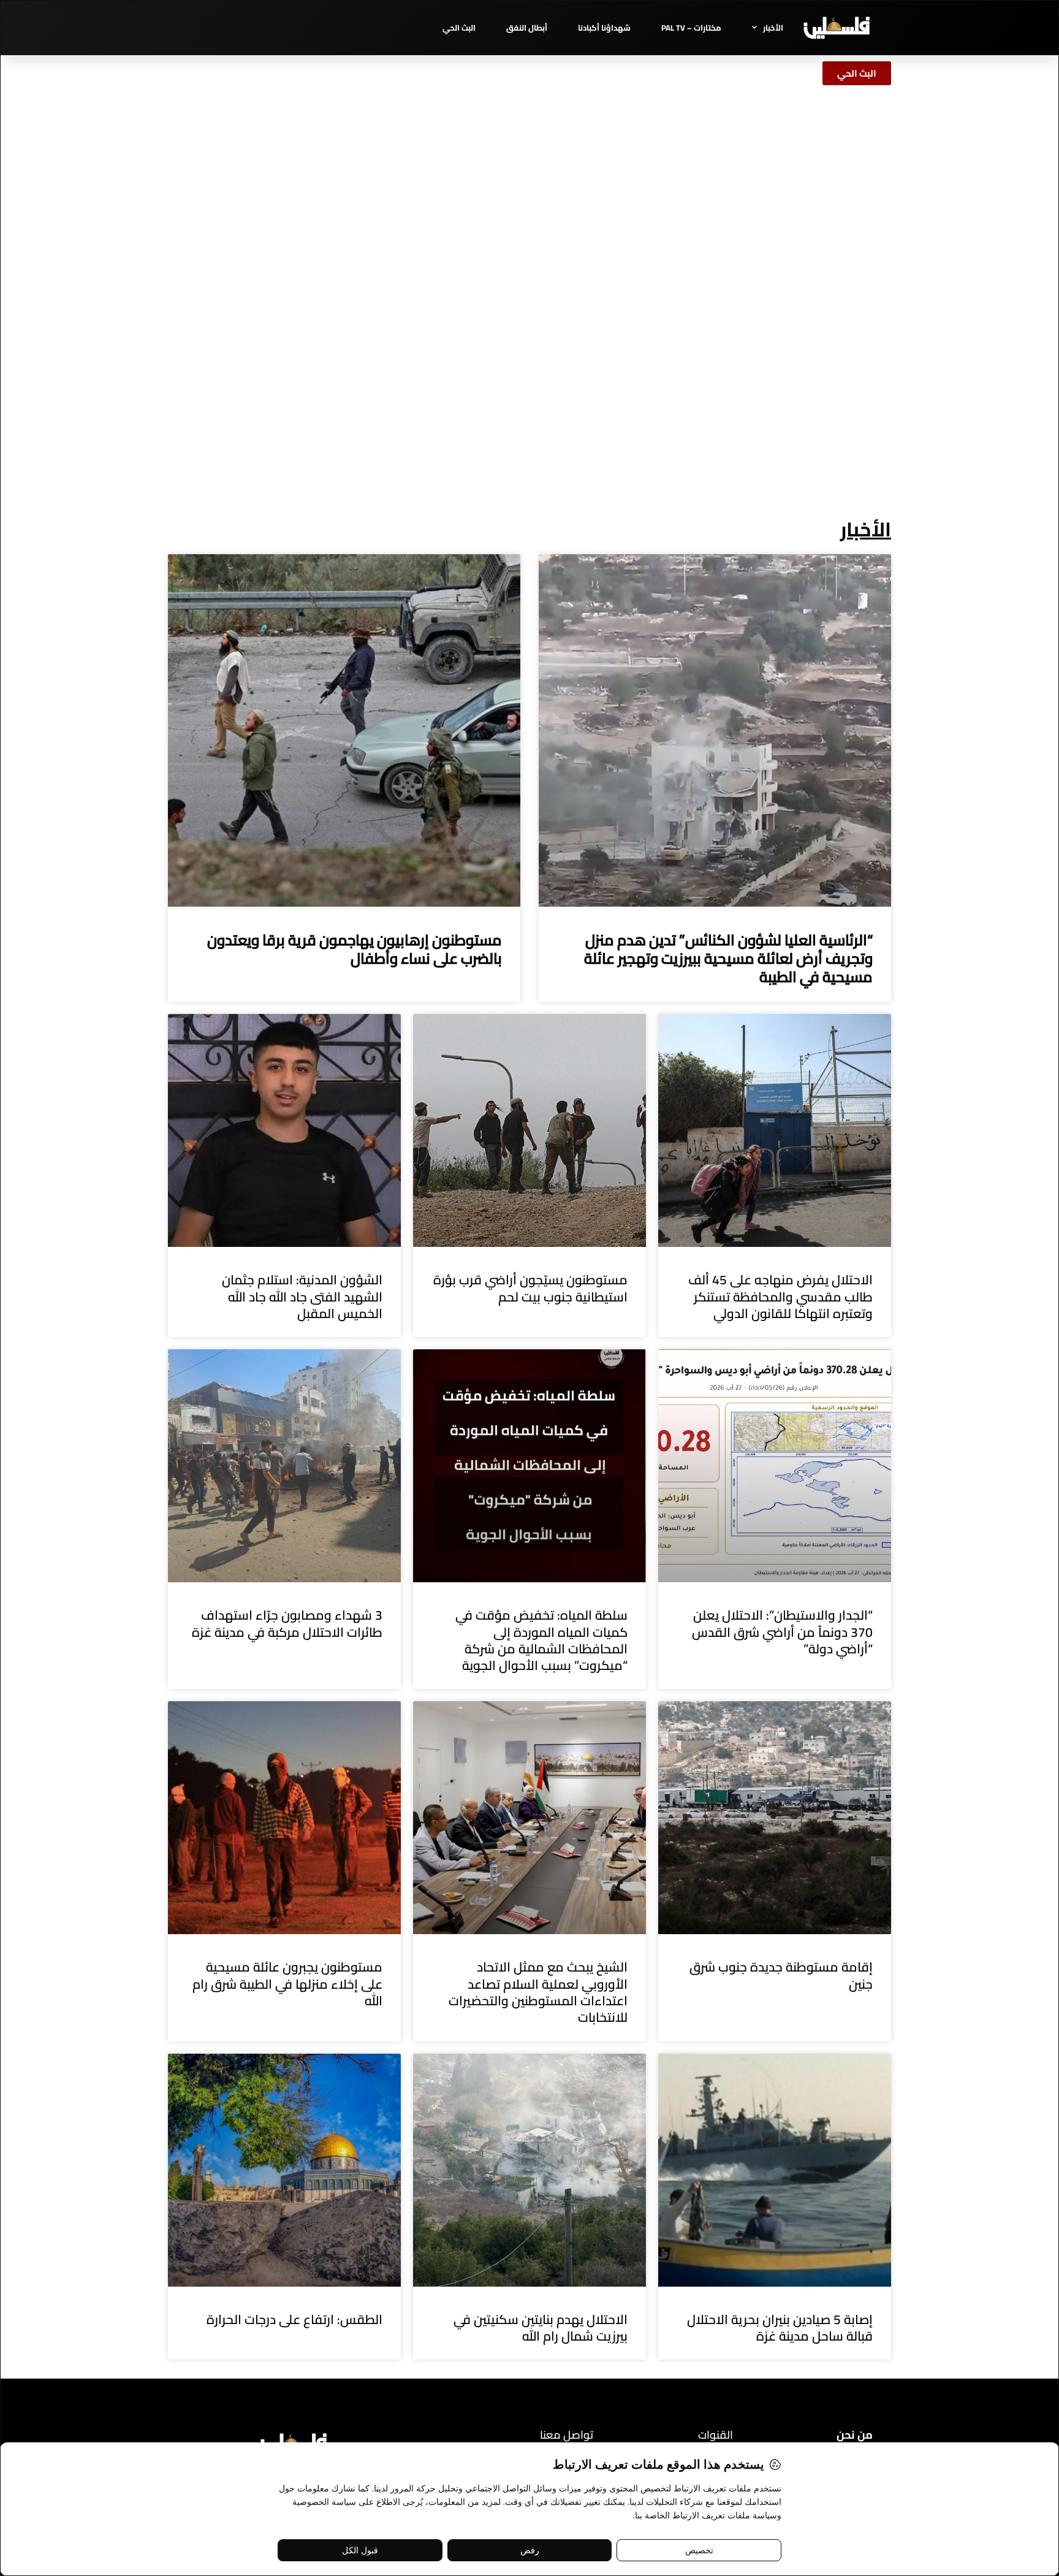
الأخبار (773, 28)
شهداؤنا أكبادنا (604, 28)
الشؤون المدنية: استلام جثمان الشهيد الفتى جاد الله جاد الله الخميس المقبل (302, 1297)
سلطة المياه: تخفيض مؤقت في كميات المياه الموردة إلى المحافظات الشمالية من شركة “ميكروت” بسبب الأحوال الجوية (541, 1640)
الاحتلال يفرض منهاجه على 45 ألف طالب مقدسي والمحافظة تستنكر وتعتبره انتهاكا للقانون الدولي (780, 1297)
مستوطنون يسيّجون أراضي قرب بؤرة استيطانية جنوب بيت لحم (530, 1288)
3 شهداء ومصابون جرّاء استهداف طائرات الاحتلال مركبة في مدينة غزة (287, 1623)
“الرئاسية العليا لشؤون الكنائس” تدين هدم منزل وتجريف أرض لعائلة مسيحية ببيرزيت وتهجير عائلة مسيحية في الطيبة (728, 958)
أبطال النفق (527, 28)
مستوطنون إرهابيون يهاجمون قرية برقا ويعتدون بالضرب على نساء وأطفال (355, 949)
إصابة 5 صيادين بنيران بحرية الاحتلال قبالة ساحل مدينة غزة (780, 2328)
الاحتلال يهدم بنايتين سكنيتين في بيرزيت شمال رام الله (541, 2328)
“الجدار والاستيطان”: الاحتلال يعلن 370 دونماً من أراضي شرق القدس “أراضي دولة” (782, 1632)
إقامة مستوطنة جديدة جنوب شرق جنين (781, 1975)
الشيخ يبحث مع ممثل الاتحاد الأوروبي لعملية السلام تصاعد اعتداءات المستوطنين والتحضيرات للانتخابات (538, 1992)
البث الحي (459, 28)
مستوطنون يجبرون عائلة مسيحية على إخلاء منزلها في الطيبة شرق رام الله (287, 1984)
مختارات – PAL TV (691, 28)
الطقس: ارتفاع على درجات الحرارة (294, 2319)
